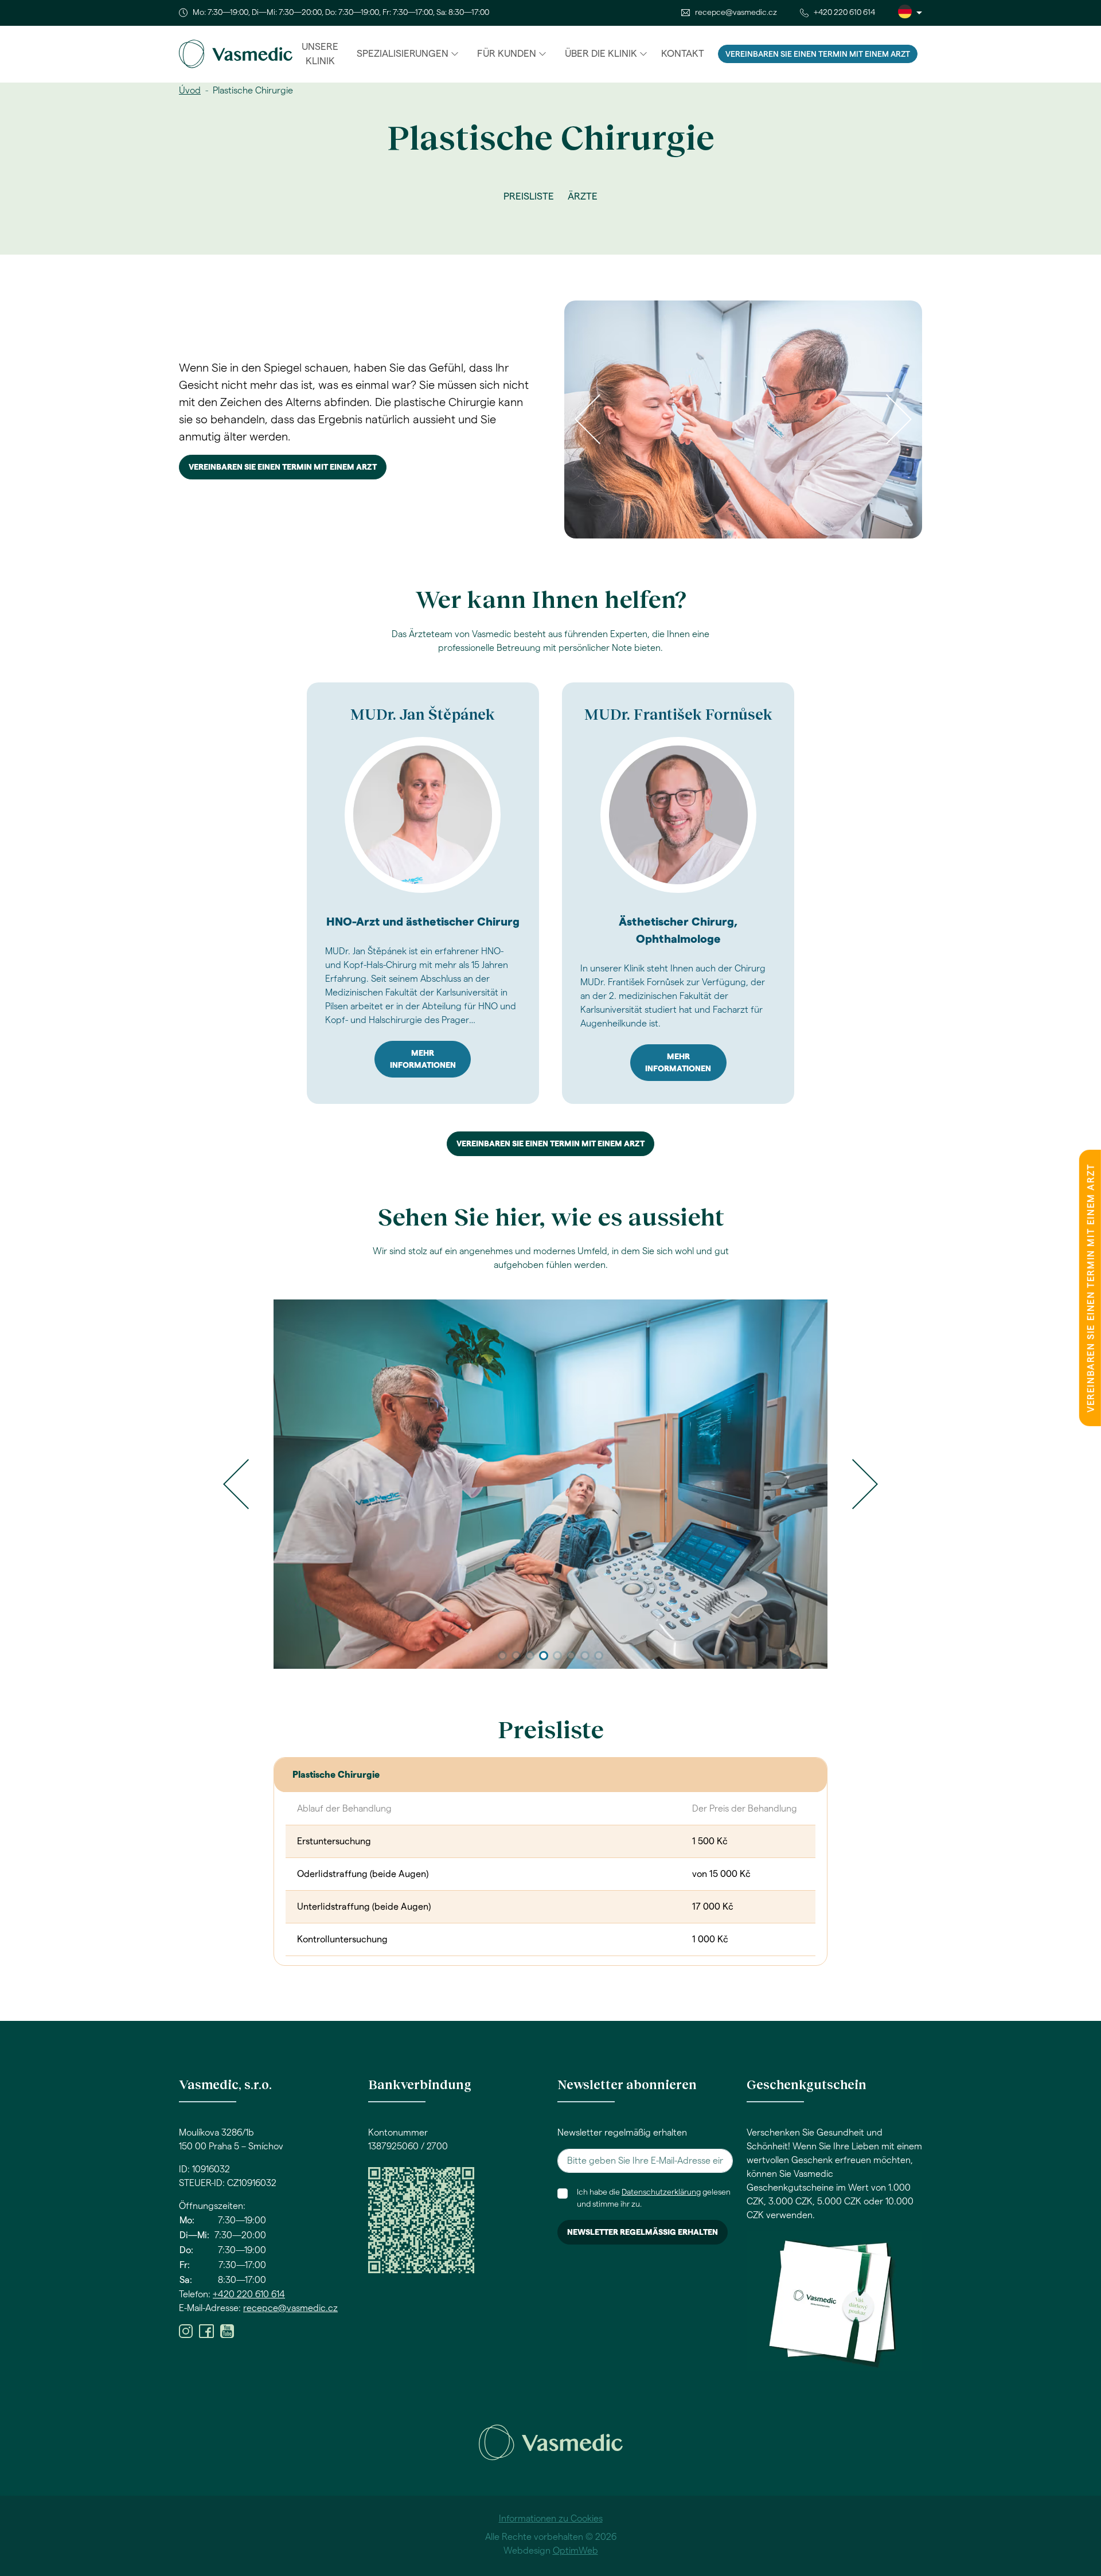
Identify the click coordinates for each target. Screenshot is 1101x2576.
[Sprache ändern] (910, 13)
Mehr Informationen (423, 1059)
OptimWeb (575, 2551)
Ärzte (583, 196)
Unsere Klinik (320, 54)
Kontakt (683, 54)
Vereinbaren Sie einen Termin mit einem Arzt (818, 54)
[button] (236, 1484)
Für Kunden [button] (507, 54)
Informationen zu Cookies (551, 2519)
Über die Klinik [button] (601, 54)
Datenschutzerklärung (661, 2192)
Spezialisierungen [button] (403, 54)
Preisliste (529, 196)
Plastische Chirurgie (336, 1775)
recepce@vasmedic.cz (736, 13)
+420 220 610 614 (844, 13)
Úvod (190, 91)
